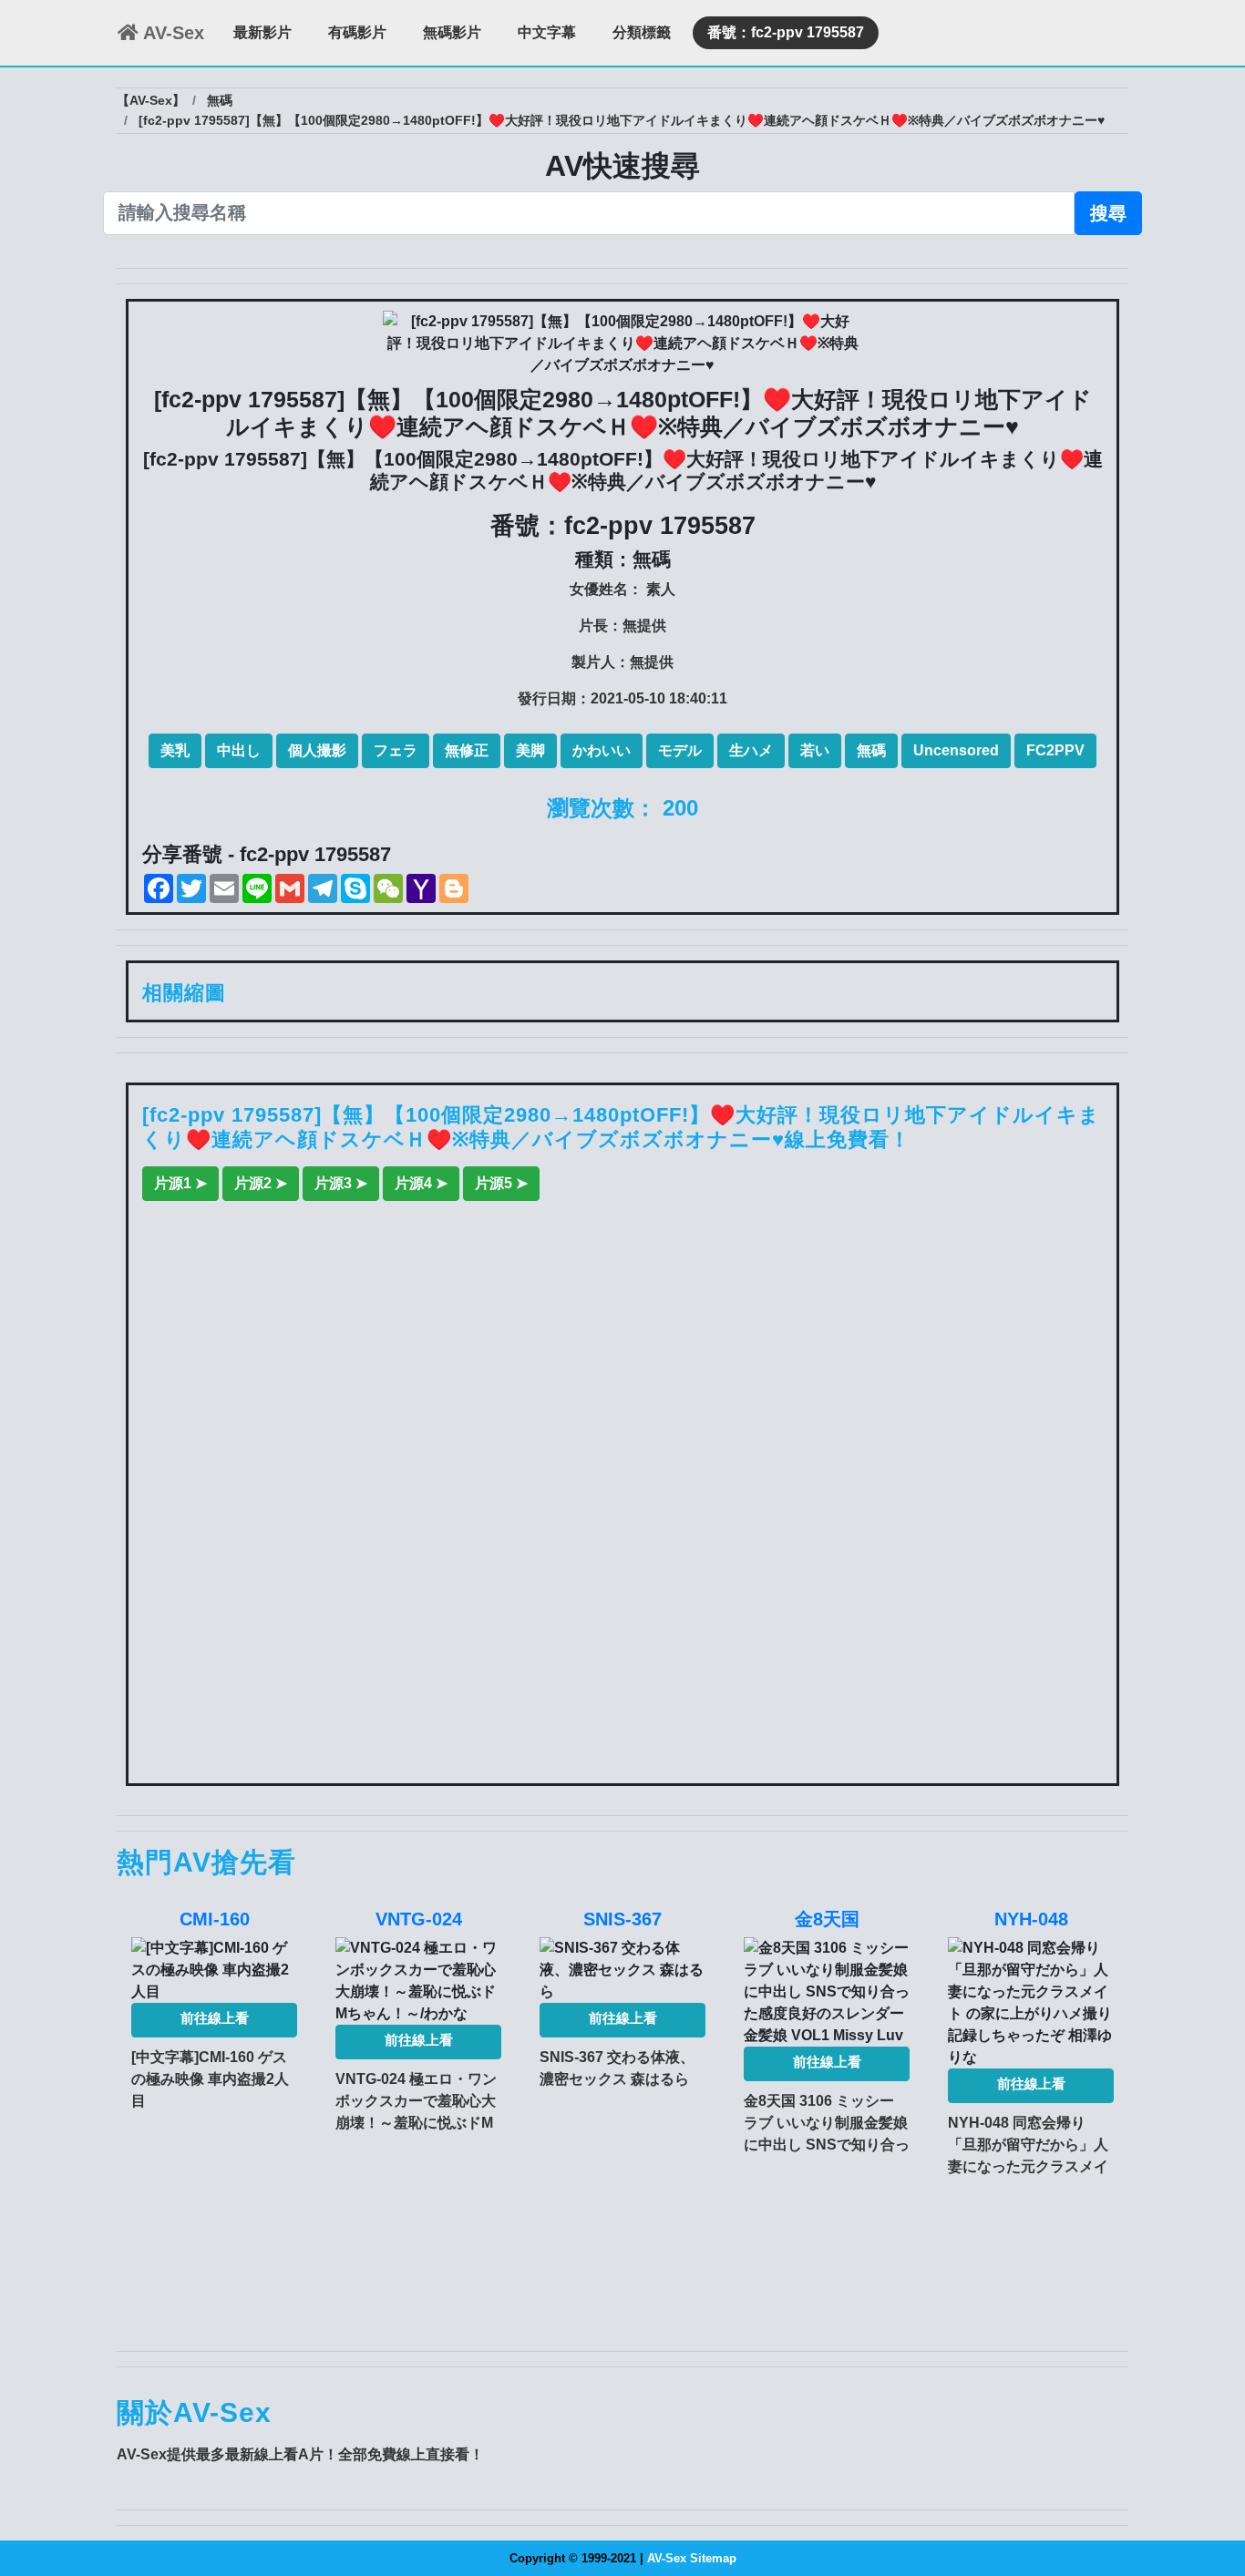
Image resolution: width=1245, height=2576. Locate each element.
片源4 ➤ (421, 1183)
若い (815, 750)
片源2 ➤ (261, 1183)
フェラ (396, 750)
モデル (680, 750)
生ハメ (751, 750)
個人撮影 (317, 750)
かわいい (602, 750)
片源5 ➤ (501, 1183)
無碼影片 (452, 32)
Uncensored (956, 750)
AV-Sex (171, 33)
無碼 (871, 750)
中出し (239, 750)
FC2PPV (1055, 750)
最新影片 (262, 32)
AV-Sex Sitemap (692, 2558)
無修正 (467, 750)
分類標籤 (642, 32)
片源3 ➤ (341, 1183)
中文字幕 (547, 32)
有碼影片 (357, 32)
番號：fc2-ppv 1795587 (786, 32)
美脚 (530, 750)
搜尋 (1108, 213)
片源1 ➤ (180, 1183)
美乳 (175, 750)
